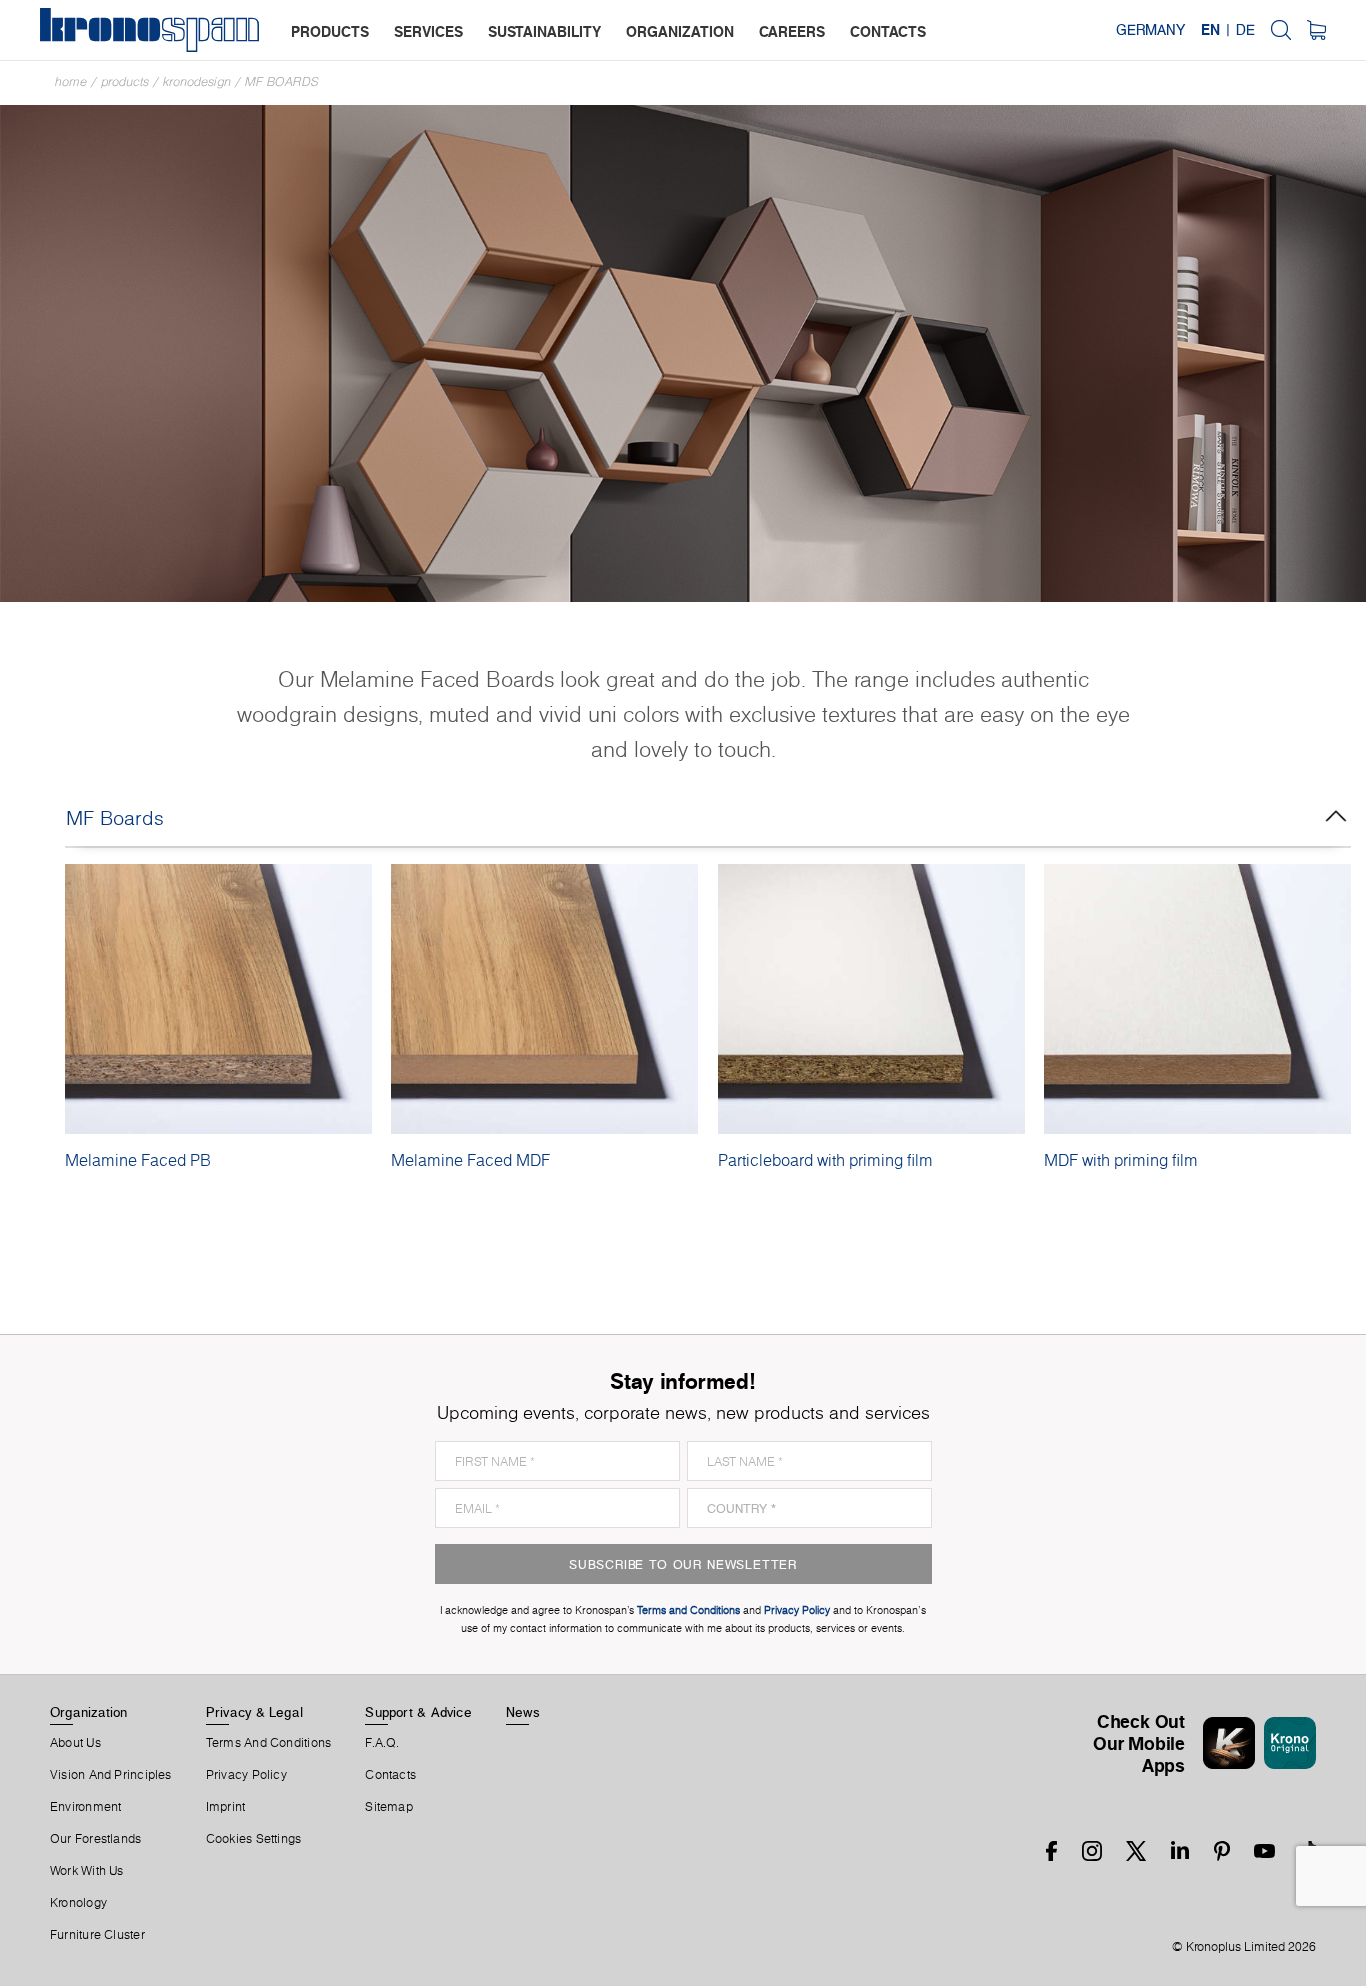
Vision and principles (111, 1775)
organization (680, 31)
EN (1210, 30)
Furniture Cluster (97, 1935)
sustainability (544, 31)
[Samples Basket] (1316, 30)
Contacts (390, 1775)
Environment (85, 1807)
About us (75, 1743)
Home (71, 81)
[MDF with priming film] (1197, 999)
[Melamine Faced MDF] (544, 999)
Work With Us (87, 1871)
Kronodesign (197, 81)
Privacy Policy (246, 1775)
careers (792, 31)
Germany (1150, 30)
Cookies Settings (254, 1839)
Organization (89, 1712)
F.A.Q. (382, 1743)
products (330, 31)
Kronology (78, 1903)
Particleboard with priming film (825, 1160)
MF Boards (282, 81)
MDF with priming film (1121, 1160)
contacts (888, 31)
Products (125, 81)
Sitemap (389, 1807)
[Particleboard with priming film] (871, 999)
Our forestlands (95, 1839)
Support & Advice (418, 1712)
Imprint (226, 1807)
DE (1245, 30)
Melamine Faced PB (138, 1160)
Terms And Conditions (268, 1743)
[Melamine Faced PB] (218, 999)
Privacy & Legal (254, 1712)
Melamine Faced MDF (470, 1160)
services (428, 31)
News (523, 1712)
